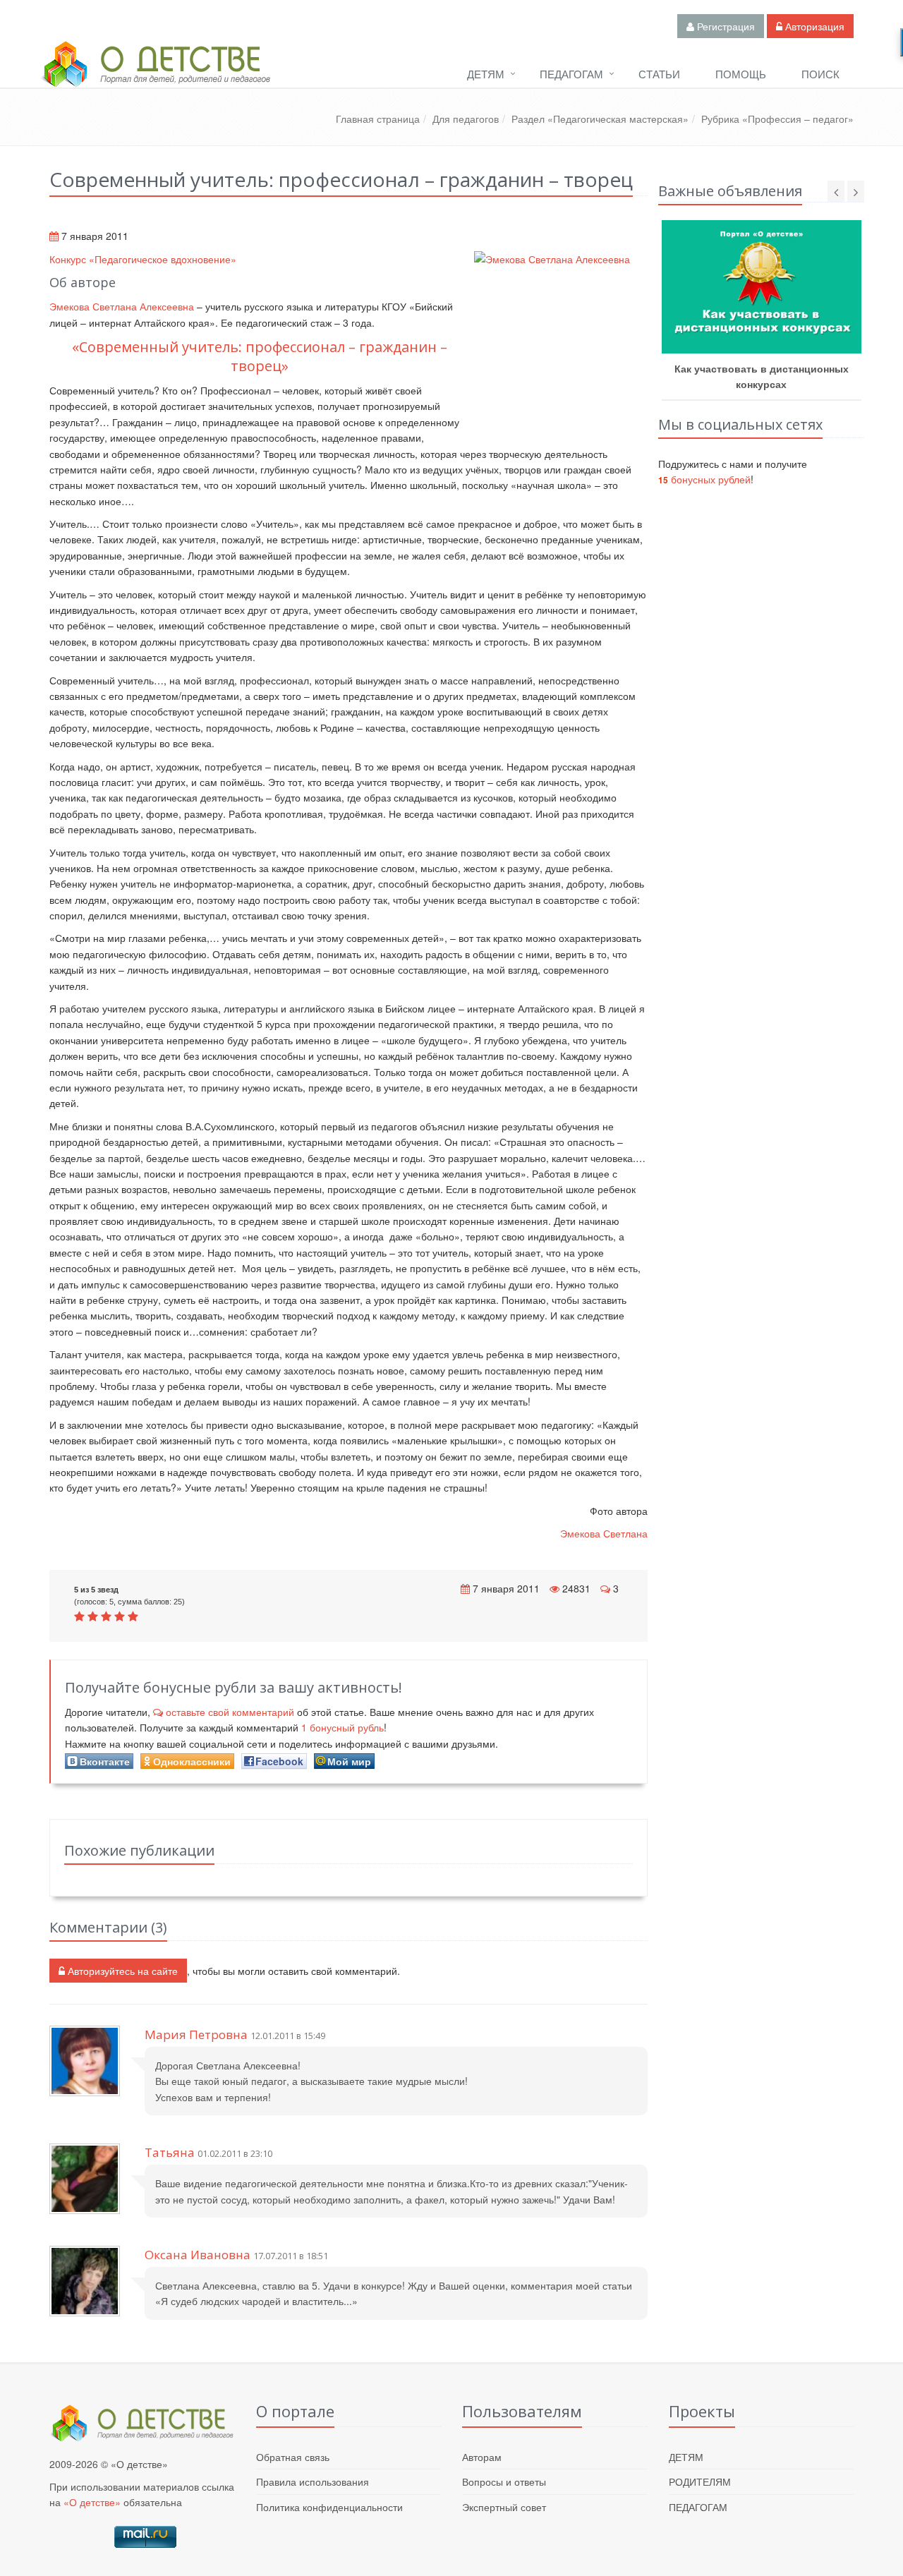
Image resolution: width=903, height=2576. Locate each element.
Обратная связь (293, 2457)
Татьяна (170, 2152)
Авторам (482, 2457)
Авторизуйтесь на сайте (121, 1971)
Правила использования (313, 2481)
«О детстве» (92, 2502)
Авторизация (813, 26)
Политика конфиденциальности (329, 2507)
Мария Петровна (196, 2034)
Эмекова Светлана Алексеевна (123, 306)
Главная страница (378, 119)
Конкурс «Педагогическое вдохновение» (143, 259)
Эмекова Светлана (604, 1533)
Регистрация (725, 26)
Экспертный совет (504, 2507)
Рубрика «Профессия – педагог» (777, 119)
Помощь (741, 74)
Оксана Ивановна (198, 2255)
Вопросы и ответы (504, 2481)
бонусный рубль (343, 1727)
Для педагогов (466, 119)
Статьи (659, 74)
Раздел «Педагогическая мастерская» (600, 119)
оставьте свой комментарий (230, 1712)
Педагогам (571, 74)
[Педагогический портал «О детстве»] (155, 77)
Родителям (700, 2481)
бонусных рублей (704, 479)
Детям (486, 74)
